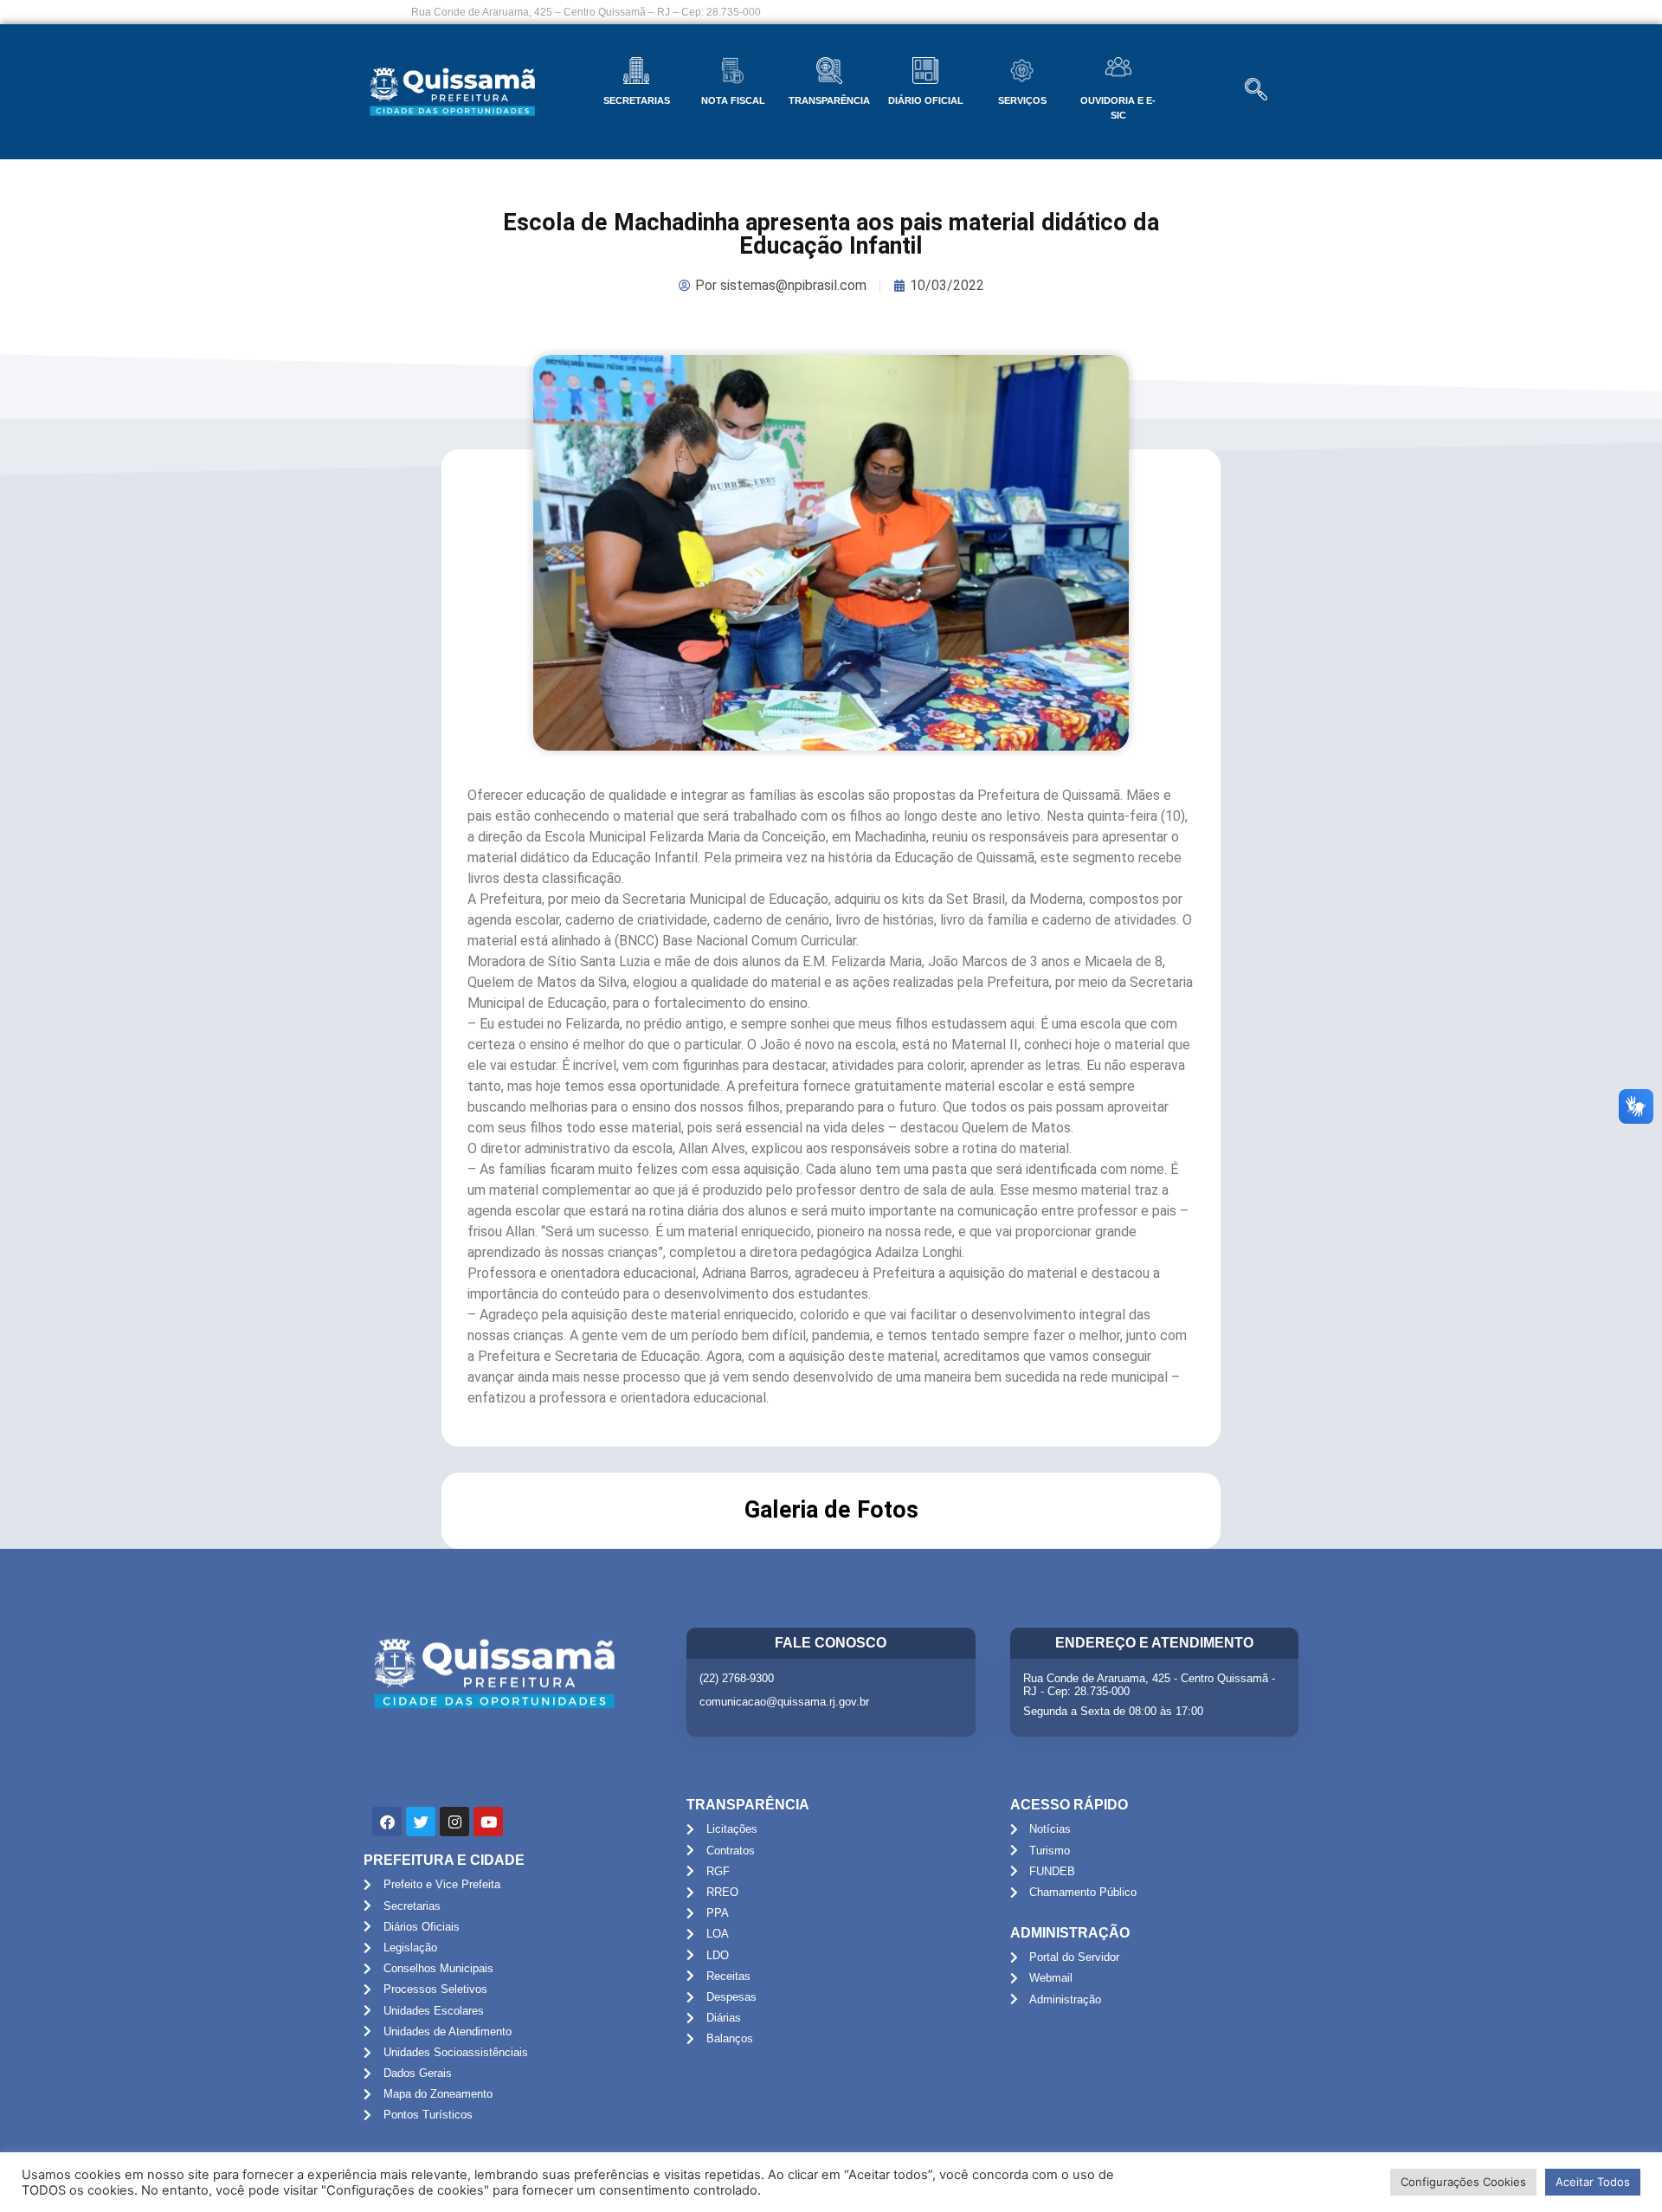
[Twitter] (421, 1822)
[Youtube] (488, 1822)
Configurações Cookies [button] (1463, 2182)
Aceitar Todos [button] (1593, 2182)
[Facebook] (387, 1822)
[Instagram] (454, 1822)
